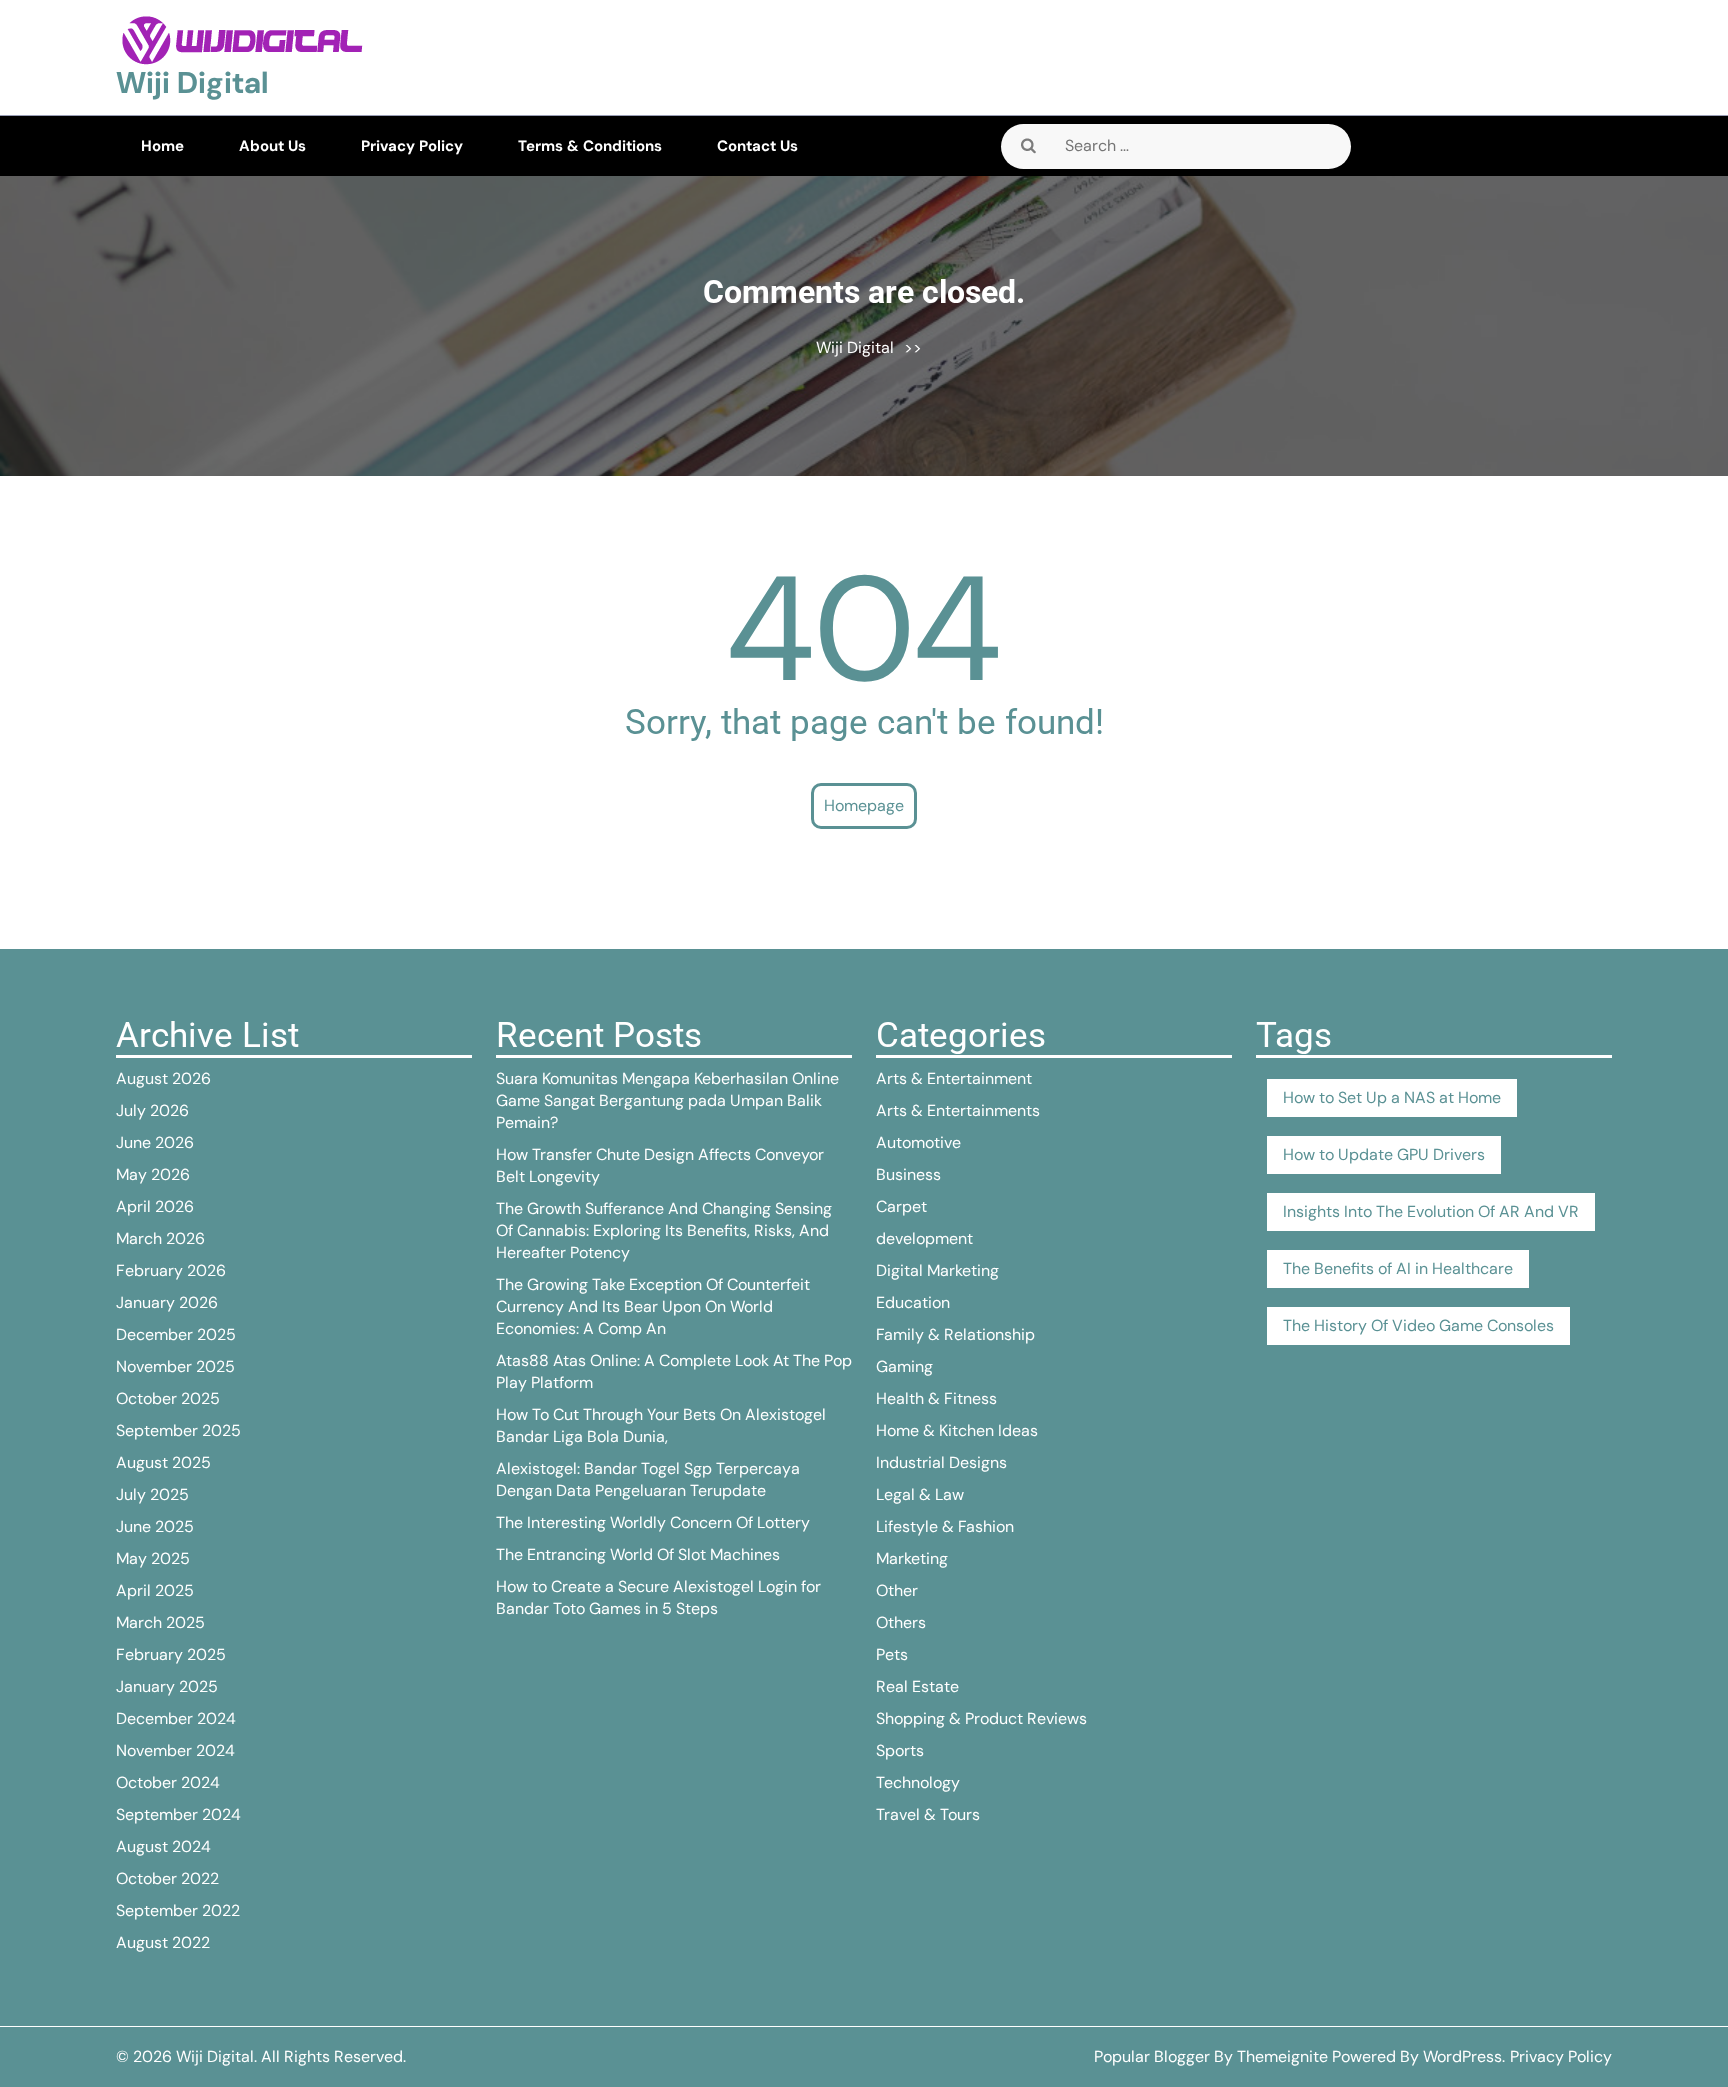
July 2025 (152, 1494)
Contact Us (757, 146)
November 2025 (175, 1366)
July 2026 (152, 1110)
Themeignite (1282, 2056)
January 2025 (167, 1686)
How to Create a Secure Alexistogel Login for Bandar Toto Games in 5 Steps (658, 1597)
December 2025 (176, 1334)
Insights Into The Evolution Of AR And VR (1431, 1211)
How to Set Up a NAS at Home (1392, 1097)
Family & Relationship (955, 1334)
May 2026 (153, 1174)
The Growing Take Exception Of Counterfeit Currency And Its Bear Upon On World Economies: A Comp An (653, 1306)
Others (901, 1622)
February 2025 (171, 1654)
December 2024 (176, 1718)
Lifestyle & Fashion (945, 1526)
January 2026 (167, 1302)
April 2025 (155, 1590)
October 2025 (168, 1398)
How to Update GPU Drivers (1384, 1154)
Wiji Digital (192, 82)
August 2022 (163, 1942)
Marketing (912, 1558)
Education (913, 1302)
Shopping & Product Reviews (981, 1718)
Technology (918, 1782)
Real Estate (917, 1686)
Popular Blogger (1152, 2056)
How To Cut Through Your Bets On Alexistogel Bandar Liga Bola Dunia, (661, 1425)
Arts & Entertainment (954, 1078)
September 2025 (178, 1430)
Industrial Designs (941, 1462)
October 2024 (168, 1782)
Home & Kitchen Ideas (957, 1430)
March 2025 (160, 1622)
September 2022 (178, 1910)
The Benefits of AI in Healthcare (1398, 1268)
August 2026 (163, 1078)
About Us (272, 146)
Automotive (918, 1142)
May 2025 (153, 1558)
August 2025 (163, 1462)
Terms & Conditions (590, 146)
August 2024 (163, 1846)
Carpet (901, 1206)
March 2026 (160, 1238)
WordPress (1462, 2056)
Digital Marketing (937, 1270)
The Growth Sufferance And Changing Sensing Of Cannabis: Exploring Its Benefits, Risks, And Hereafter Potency (664, 1230)
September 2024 (178, 1814)
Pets (892, 1654)
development (924, 1238)
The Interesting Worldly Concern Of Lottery (653, 1522)
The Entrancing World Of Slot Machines (638, 1554)
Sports (900, 1750)
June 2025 (155, 1526)
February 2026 (171, 1270)
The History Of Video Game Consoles (1418, 1325)
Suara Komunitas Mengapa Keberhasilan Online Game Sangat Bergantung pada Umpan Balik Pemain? (667, 1100)
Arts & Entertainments (958, 1110)
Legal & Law (920, 1494)
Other (897, 1590)
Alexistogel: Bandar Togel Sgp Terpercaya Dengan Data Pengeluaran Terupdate (648, 1479)
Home (162, 146)
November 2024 (175, 1750)
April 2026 (155, 1206)
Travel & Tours (928, 1814)
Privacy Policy (412, 146)
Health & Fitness (936, 1398)
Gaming (904, 1366)
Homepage (864, 805)
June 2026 (155, 1142)
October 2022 (167, 1878)
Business (908, 1174)
